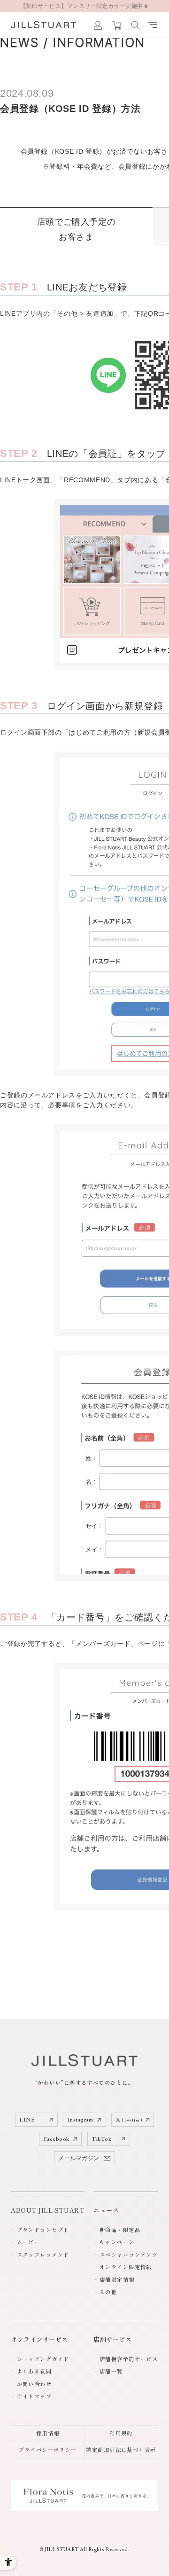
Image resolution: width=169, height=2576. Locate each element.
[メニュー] (153, 25)
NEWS (19, 43)
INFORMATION (99, 43)
